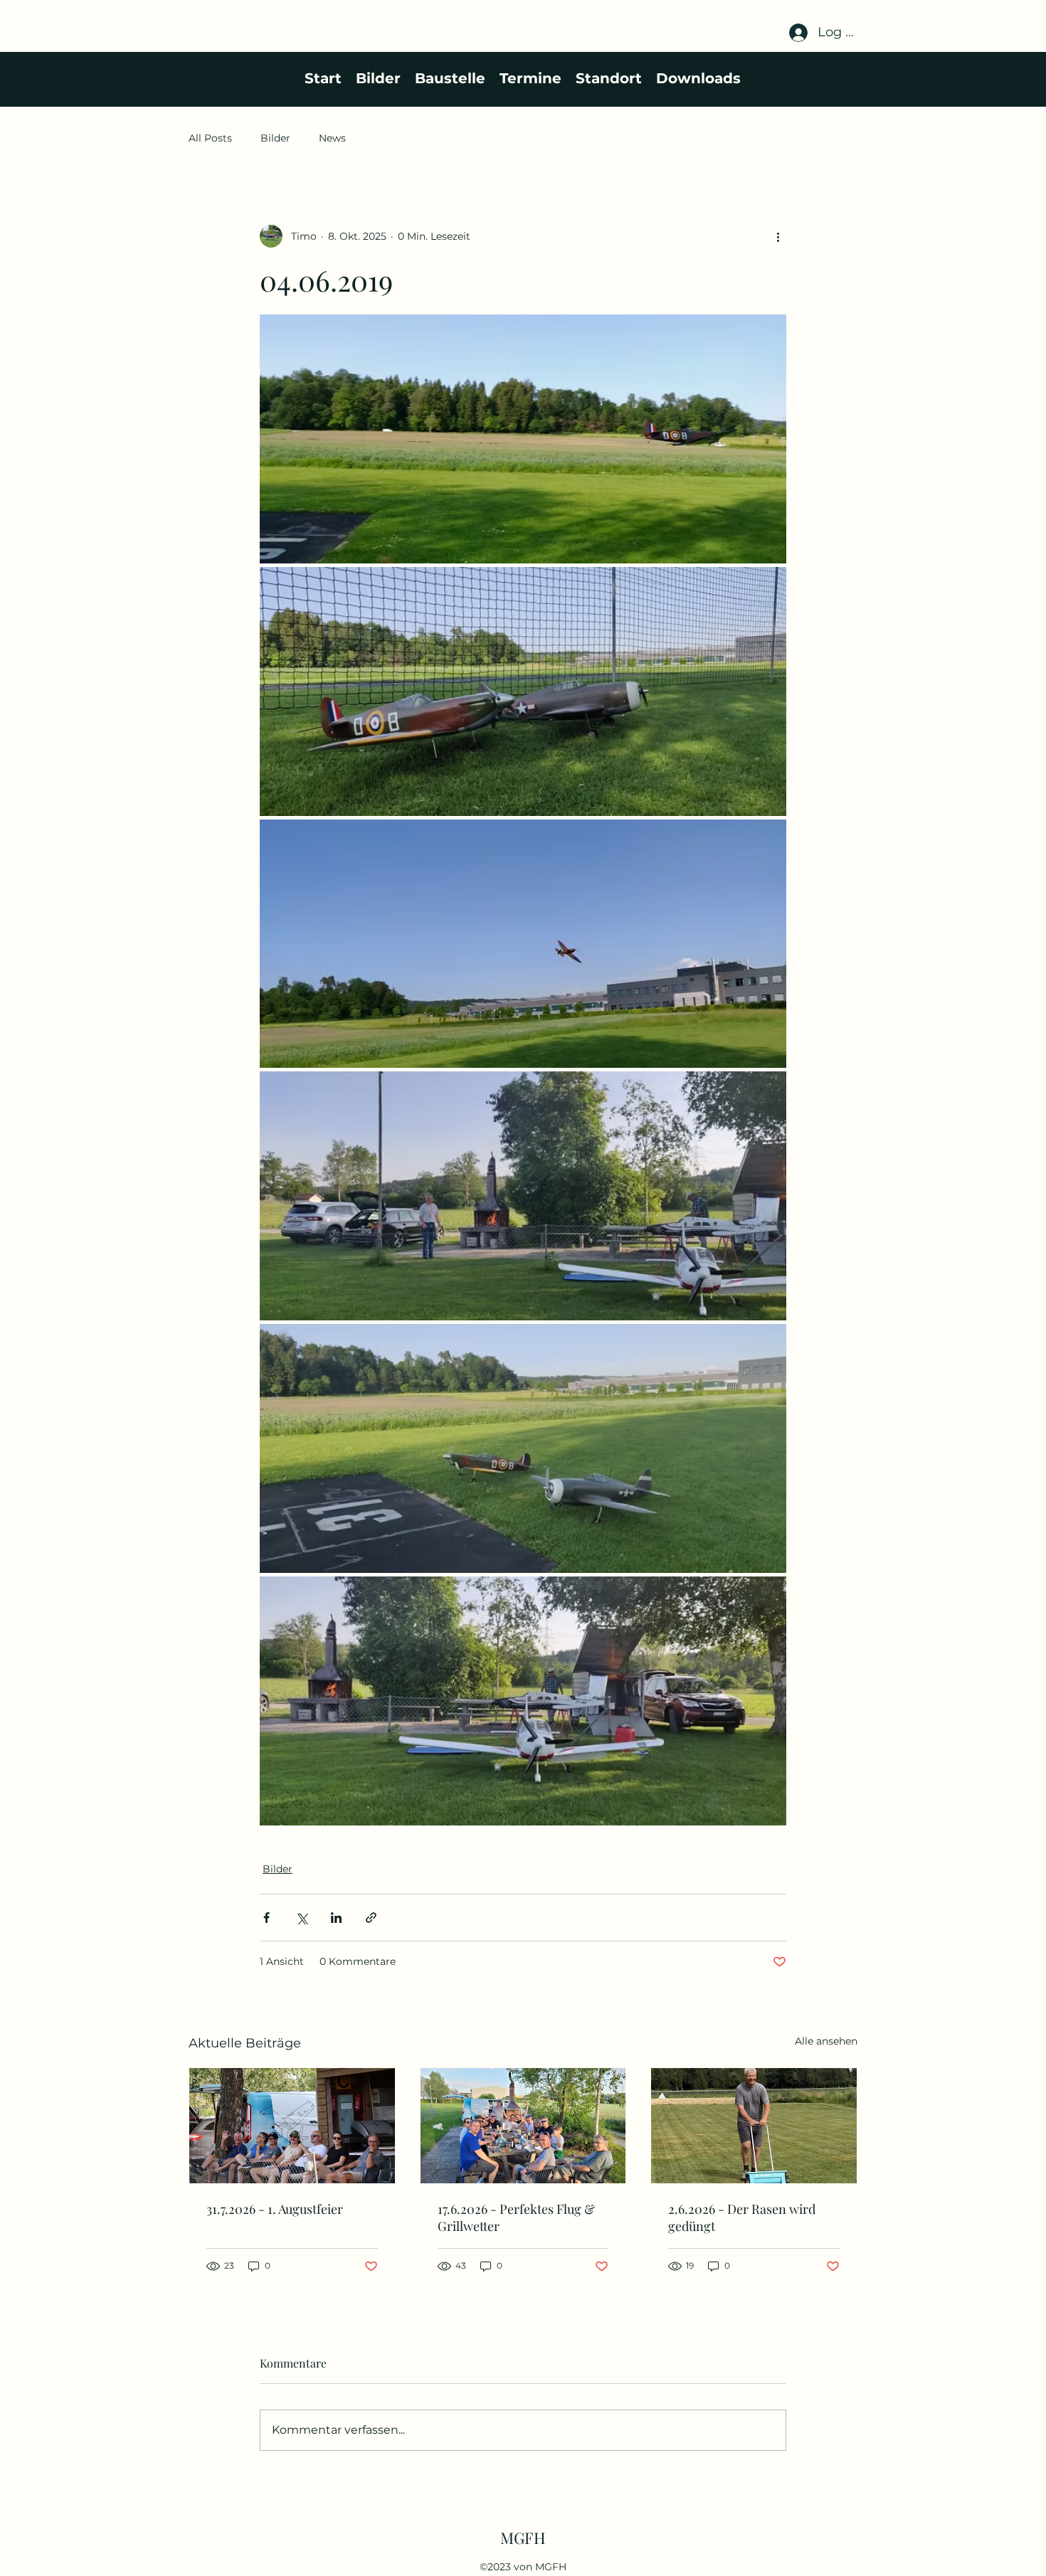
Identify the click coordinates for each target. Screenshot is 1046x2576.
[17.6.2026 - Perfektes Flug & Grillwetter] (523, 2126)
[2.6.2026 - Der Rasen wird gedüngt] (754, 2126)
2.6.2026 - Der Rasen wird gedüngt (742, 2217)
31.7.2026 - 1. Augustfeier (275, 2209)
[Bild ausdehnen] (523, 439)
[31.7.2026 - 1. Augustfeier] (292, 2126)
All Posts (210, 138)
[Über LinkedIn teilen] (336, 1918)
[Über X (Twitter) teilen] (301, 1918)
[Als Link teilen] (371, 1918)
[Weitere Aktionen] (778, 236)
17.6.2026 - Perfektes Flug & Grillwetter (516, 2217)
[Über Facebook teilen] (266, 1918)
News (332, 138)
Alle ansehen (826, 2041)
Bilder (275, 138)
